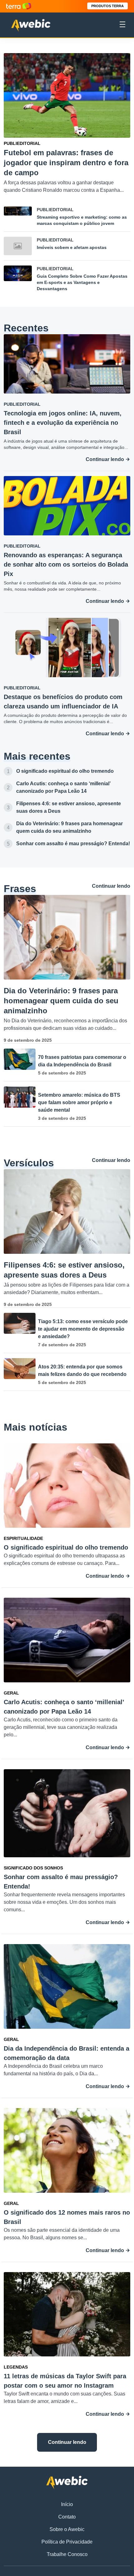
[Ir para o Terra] (19, 6)
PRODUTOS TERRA (108, 6)
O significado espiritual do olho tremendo (65, 771)
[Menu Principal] (122, 25)
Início (67, 2504)
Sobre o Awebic (67, 2529)
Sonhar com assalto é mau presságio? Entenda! (73, 844)
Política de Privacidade (67, 2542)
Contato (67, 2517)
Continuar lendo (105, 459)
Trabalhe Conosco (67, 2554)
